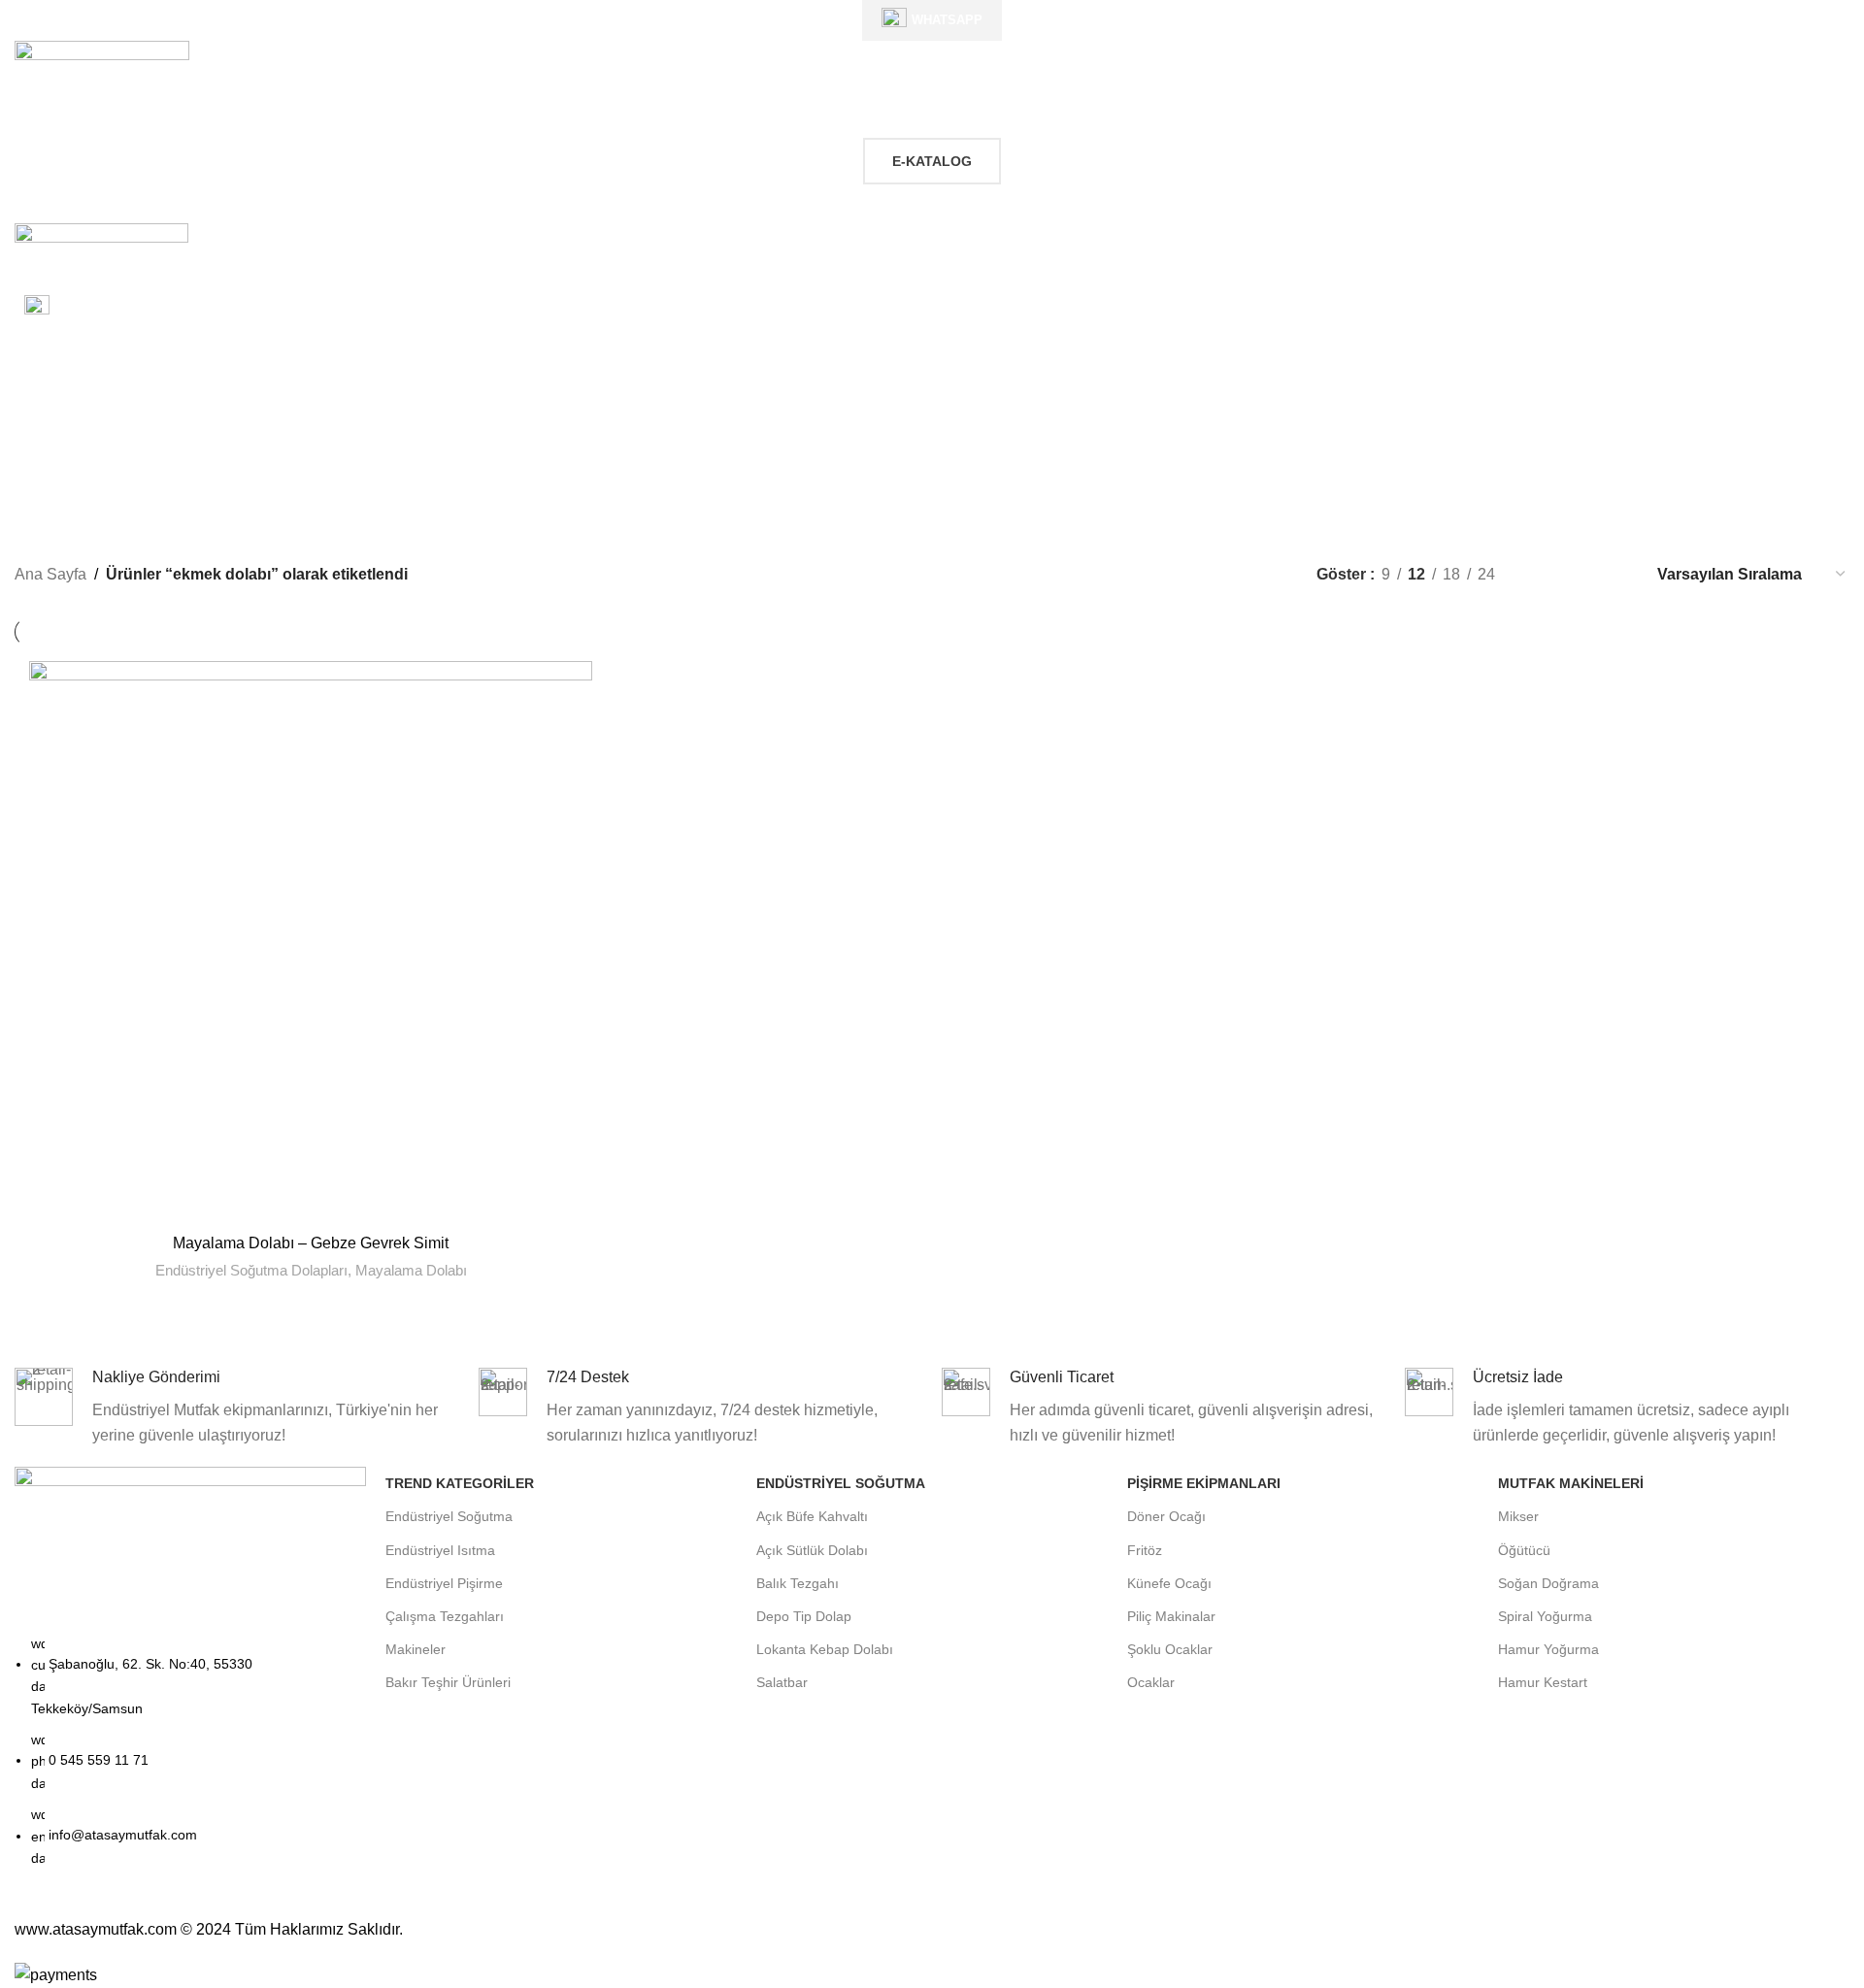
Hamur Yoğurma (1548, 1649)
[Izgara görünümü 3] (1579, 574)
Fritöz (1145, 1550)
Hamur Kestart (1543, 1682)
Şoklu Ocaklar (1170, 1649)
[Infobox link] (932, 310)
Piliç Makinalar (1171, 1616)
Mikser (1518, 1516)
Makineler (416, 1649)
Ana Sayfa (50, 574)
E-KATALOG (932, 161)
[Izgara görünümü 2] (1542, 574)
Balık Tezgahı (798, 1583)
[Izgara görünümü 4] (1615, 574)
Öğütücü (1524, 1550)
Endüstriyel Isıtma (440, 1550)
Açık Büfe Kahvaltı (812, 1516)
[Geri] (711, 423)
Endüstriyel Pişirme (444, 1583)
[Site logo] (102, 76)
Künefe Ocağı (1169, 1583)
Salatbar (782, 1682)
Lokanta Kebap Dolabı (825, 1649)
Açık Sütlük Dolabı (812, 1550)
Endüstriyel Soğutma (449, 1516)
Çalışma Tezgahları (445, 1616)
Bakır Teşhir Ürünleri (448, 1682)
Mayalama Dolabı (411, 1270)
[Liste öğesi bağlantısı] (190, 1761)
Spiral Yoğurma (1545, 1616)
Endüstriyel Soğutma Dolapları (251, 1270)
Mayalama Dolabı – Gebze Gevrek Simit (311, 1243)
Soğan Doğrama (1548, 1583)
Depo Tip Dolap (804, 1616)
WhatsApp (947, 20)
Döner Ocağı (1166, 1516)
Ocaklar (1151, 1682)
